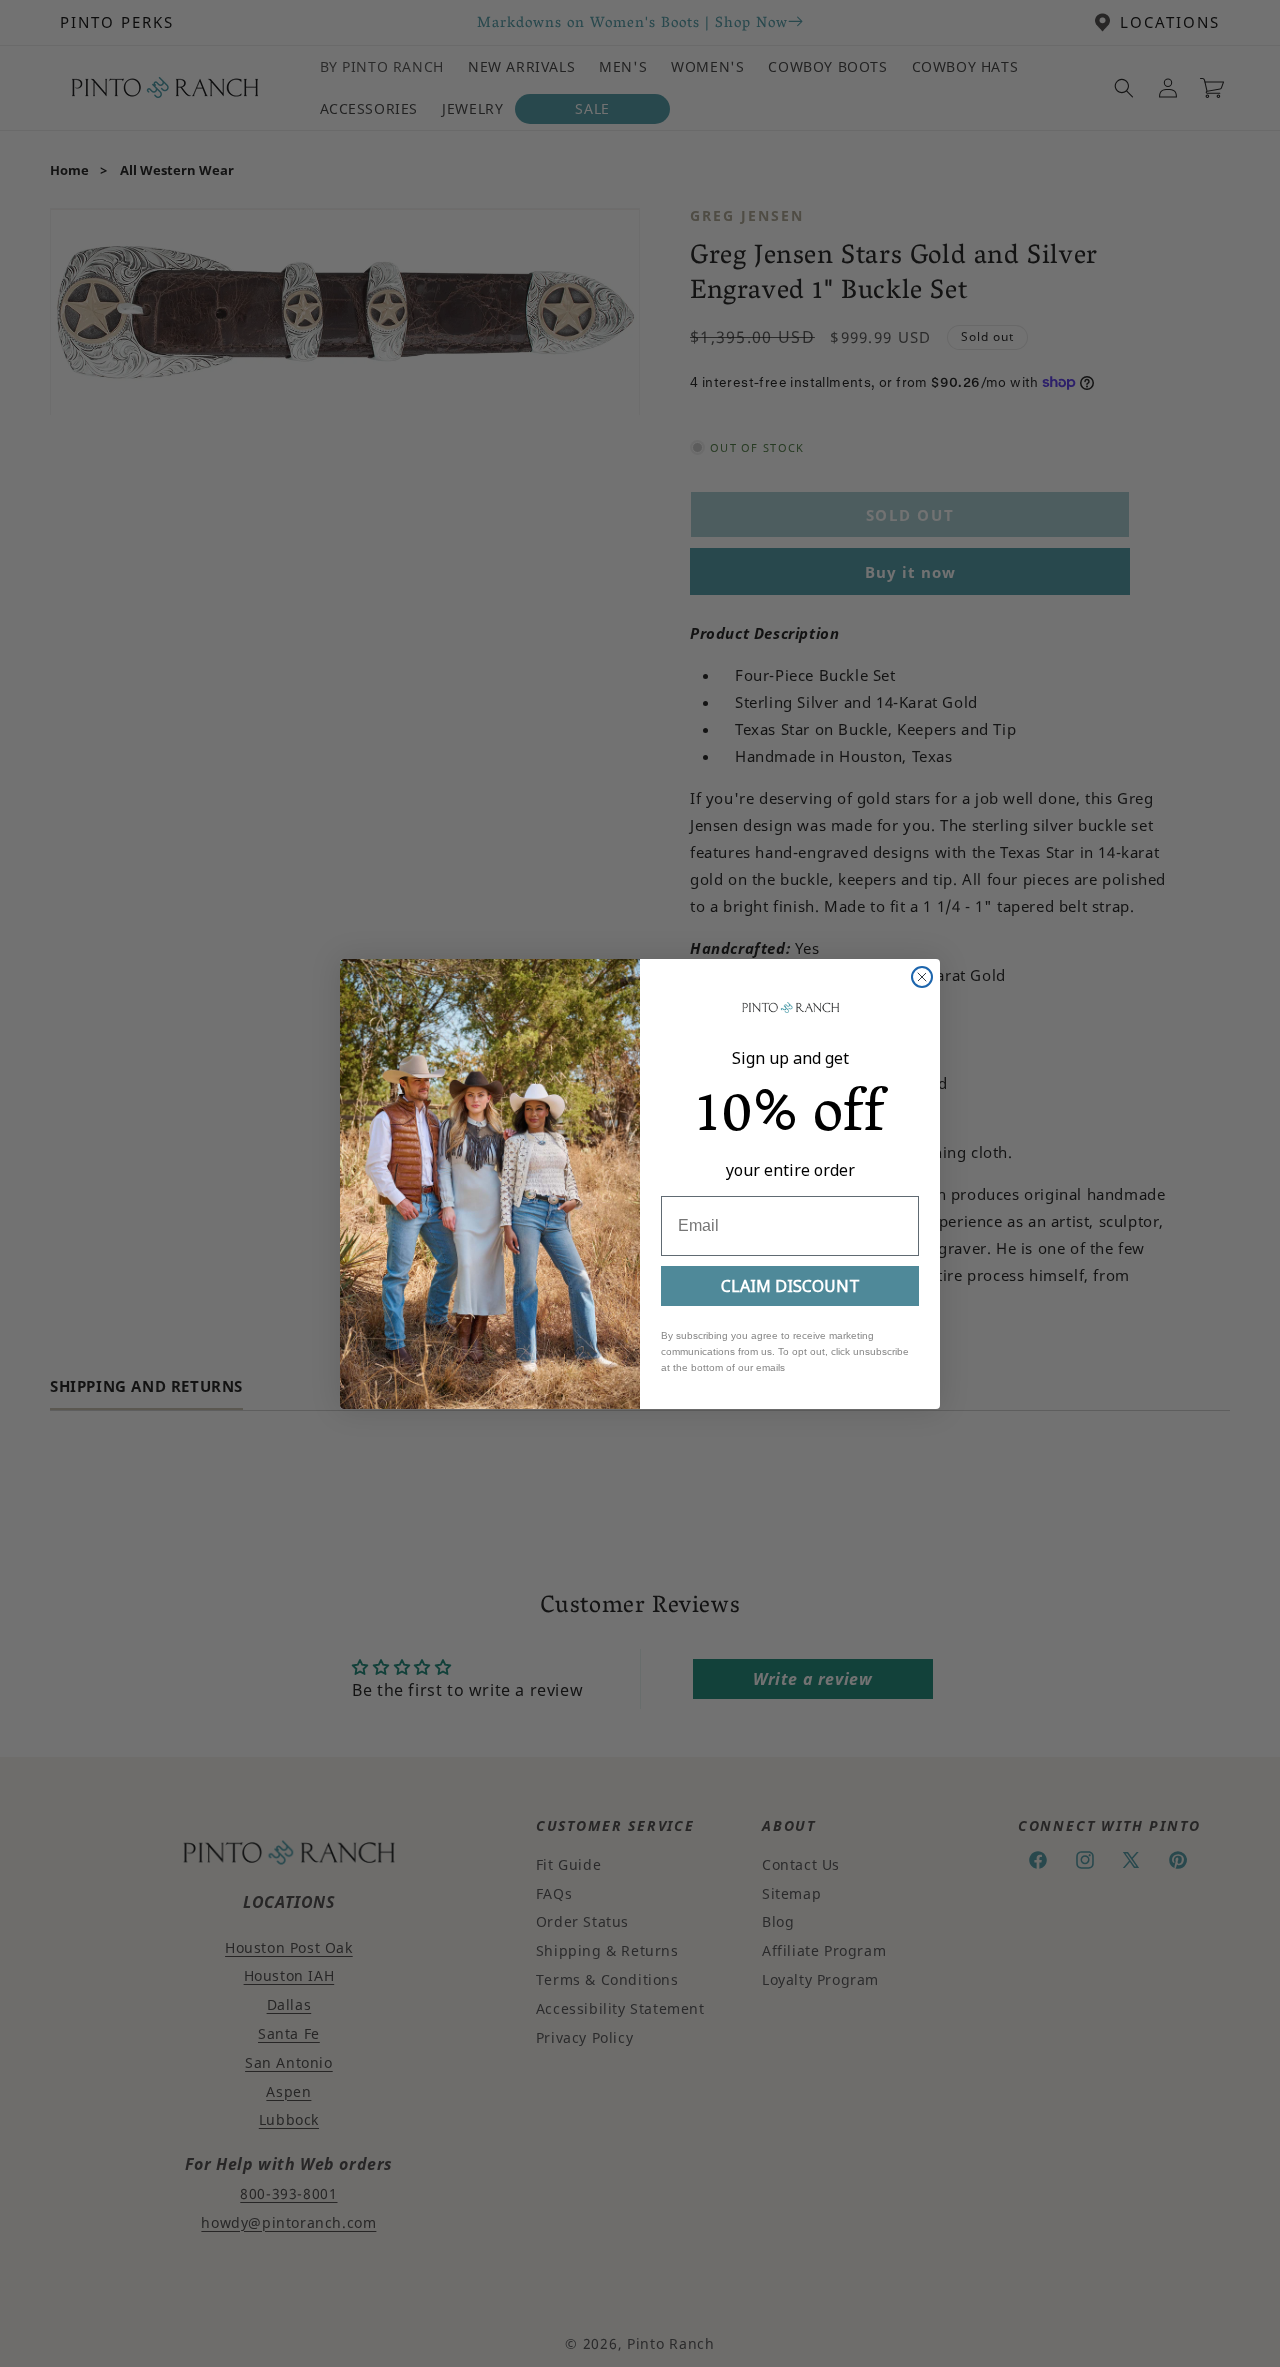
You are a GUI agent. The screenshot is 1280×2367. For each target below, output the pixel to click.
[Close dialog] (922, 977)
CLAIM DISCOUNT (790, 1286)
